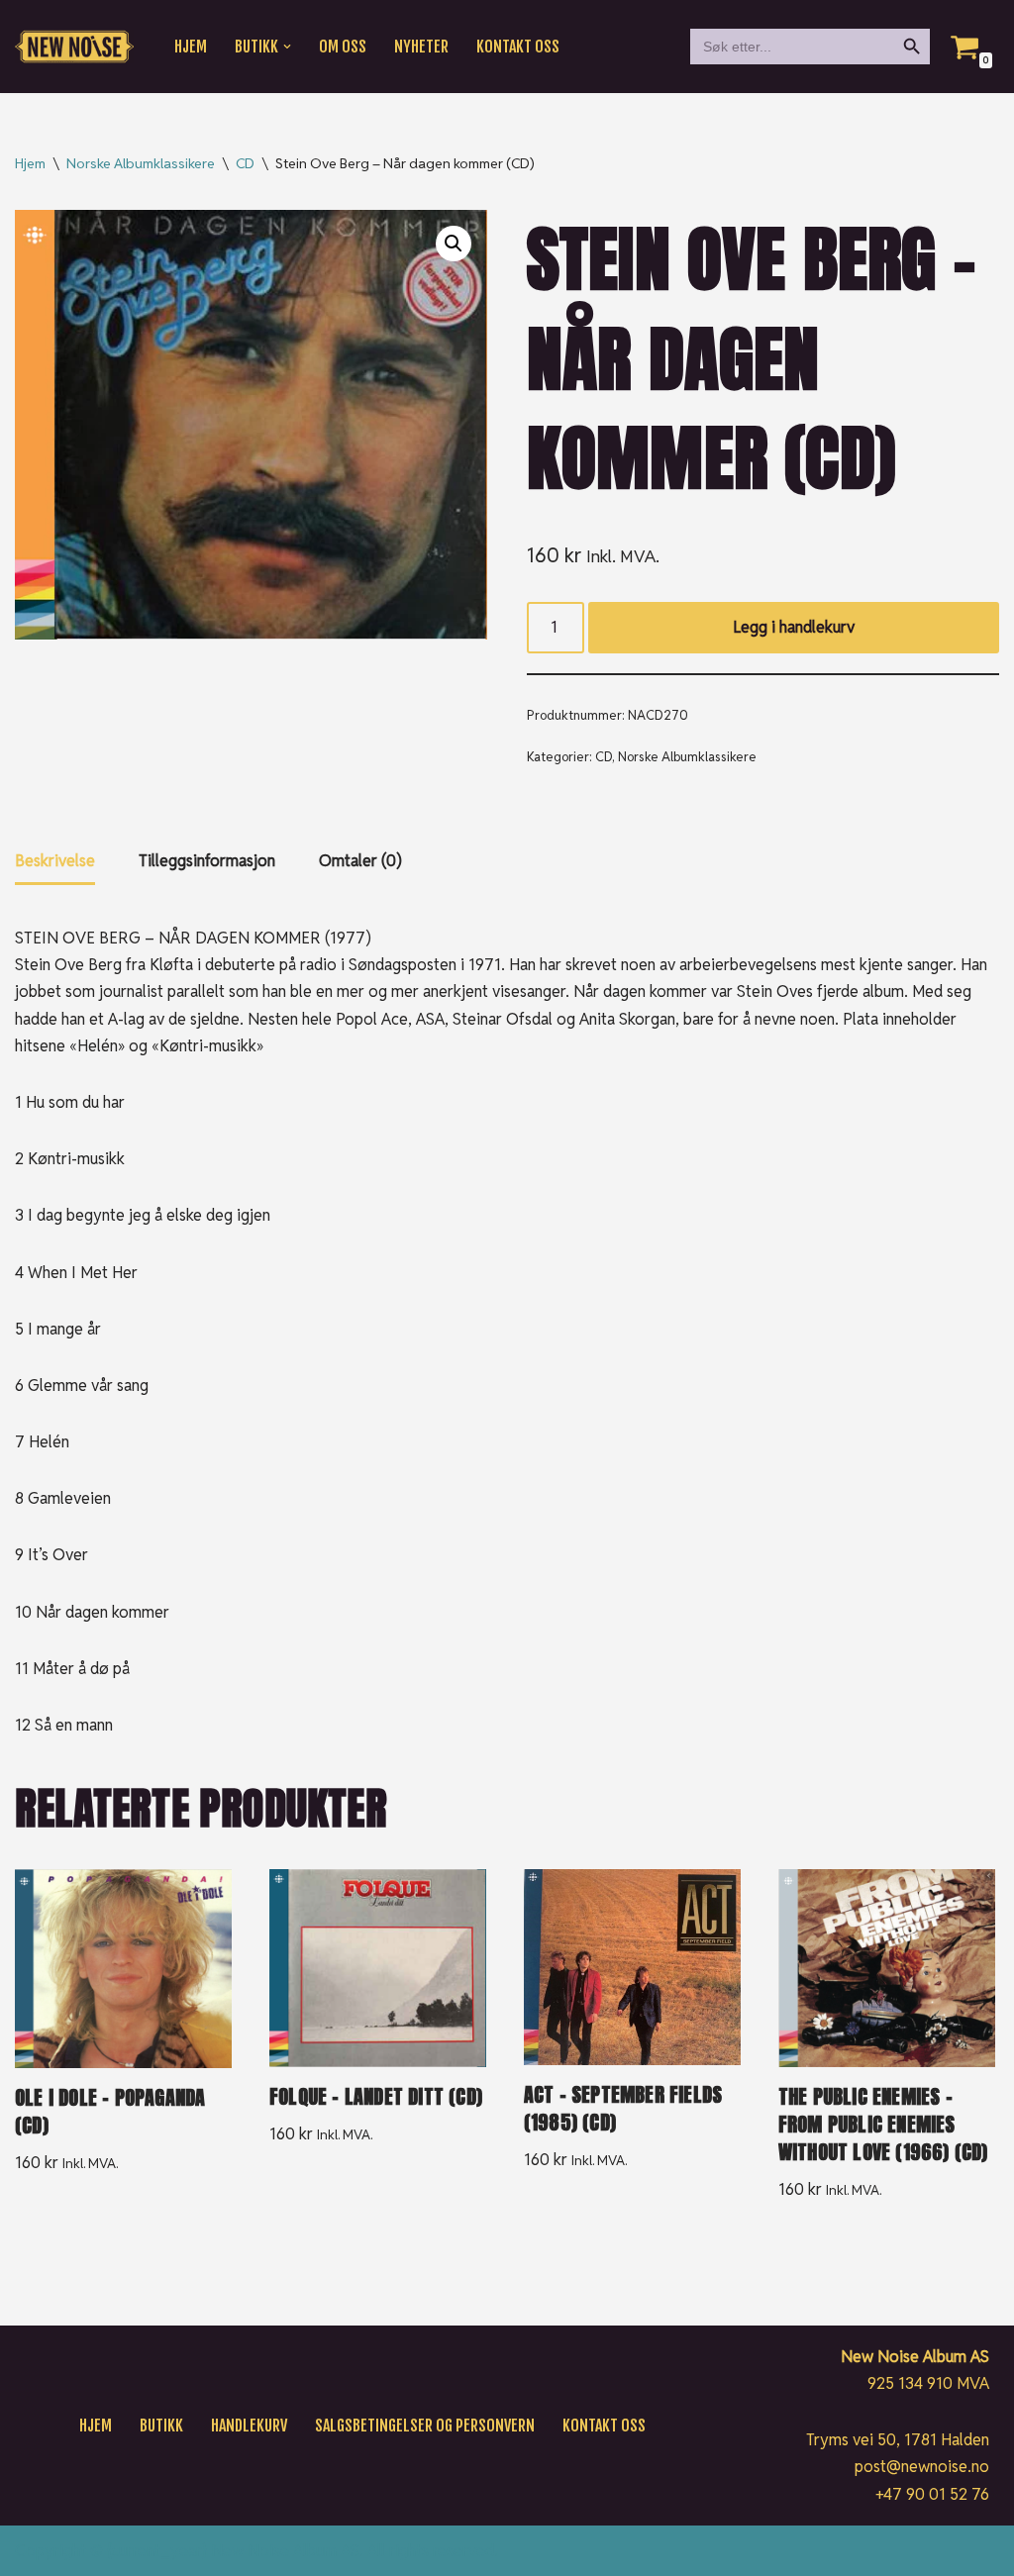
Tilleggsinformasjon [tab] (207, 861)
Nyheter (421, 47)
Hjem (191, 47)
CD (245, 163)
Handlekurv (249, 2426)
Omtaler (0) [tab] (360, 861)
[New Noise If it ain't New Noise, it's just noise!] (74, 47)
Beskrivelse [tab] (55, 861)
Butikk (161, 2426)
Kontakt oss (518, 47)
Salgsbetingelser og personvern (425, 2426)
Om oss (343, 47)
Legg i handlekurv (794, 627)
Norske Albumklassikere (141, 163)
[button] (287, 47)
